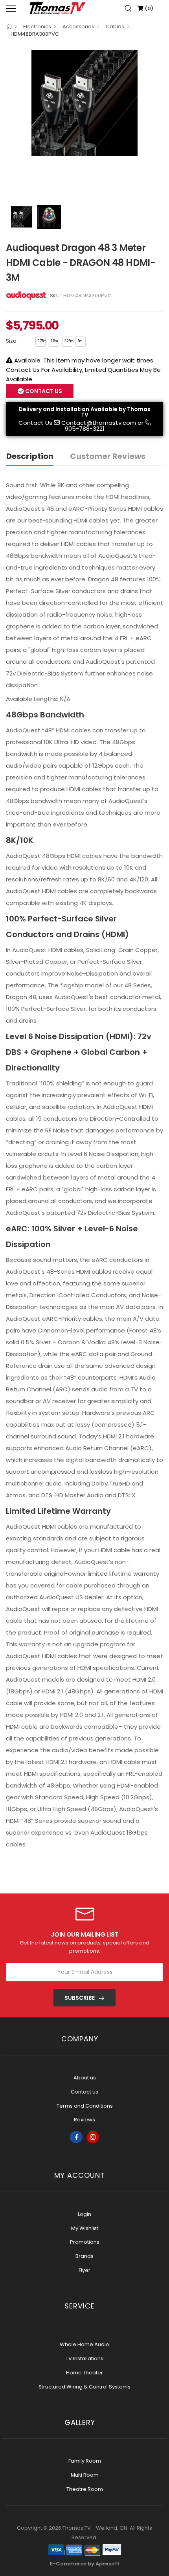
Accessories (78, 26)
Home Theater (84, 2373)
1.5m (54, 341)
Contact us (84, 2092)
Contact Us (35, 423)
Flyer (84, 2270)
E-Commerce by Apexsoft (85, 2564)
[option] (84, 103)
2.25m (68, 341)
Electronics (37, 26)
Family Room (85, 2461)
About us (85, 2078)
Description (30, 456)
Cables (115, 26)
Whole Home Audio (84, 2344)
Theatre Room (85, 2489)
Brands (84, 2256)
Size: (12, 341)
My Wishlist (85, 2228)
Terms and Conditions (85, 2106)
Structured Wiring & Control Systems (84, 2387)
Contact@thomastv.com (99, 423)
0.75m (42, 341)
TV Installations (84, 2358)
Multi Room (85, 2475)
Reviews (84, 2120)
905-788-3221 (85, 429)
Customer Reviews (108, 456)
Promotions (85, 2242)
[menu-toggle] (11, 8)
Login (84, 2214)
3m (80, 341)
